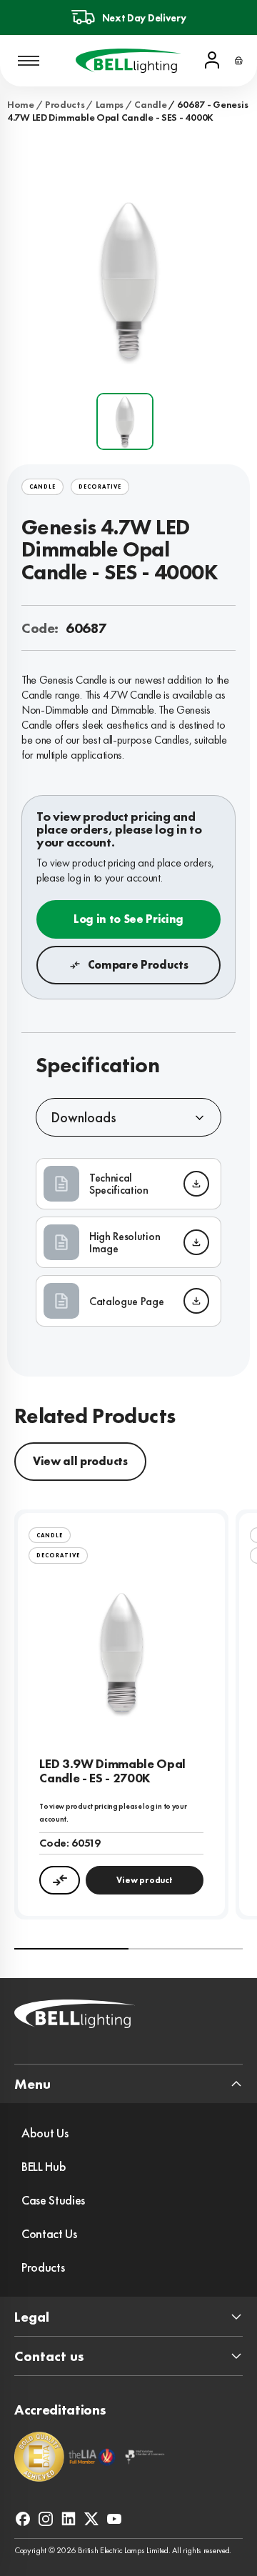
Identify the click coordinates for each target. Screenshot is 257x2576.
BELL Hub (44, 2166)
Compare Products (138, 965)
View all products (80, 1461)
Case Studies (53, 2200)
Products (65, 104)
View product (144, 1880)
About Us (45, 2133)
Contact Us (49, 2233)
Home (21, 104)
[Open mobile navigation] (29, 61)
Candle (150, 104)
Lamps (110, 104)
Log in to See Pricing (128, 919)
